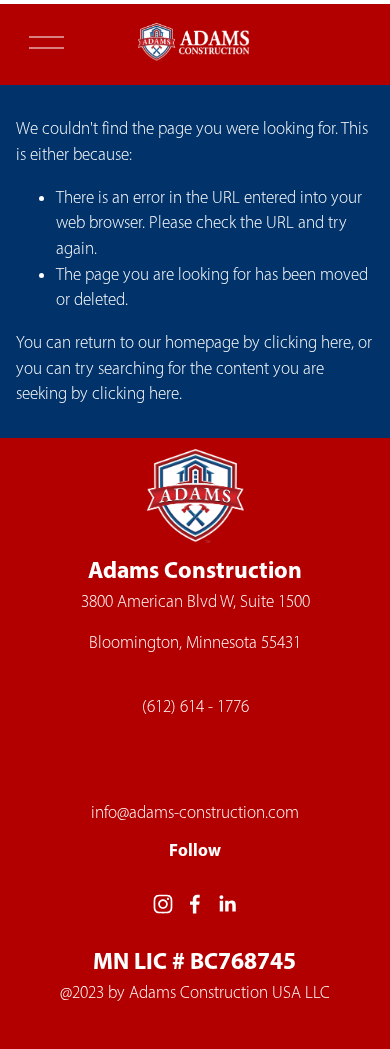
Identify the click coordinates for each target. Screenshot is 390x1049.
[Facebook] (195, 904)
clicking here (307, 342)
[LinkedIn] (227, 904)
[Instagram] (163, 904)
